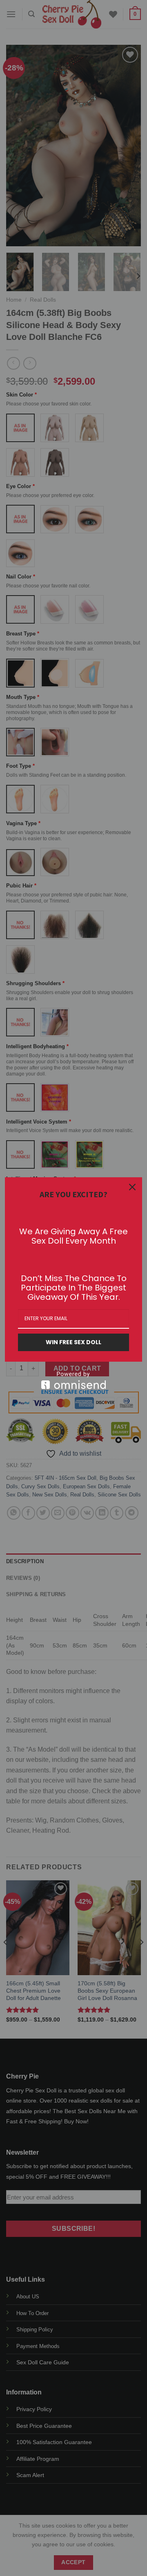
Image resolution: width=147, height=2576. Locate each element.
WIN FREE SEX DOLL (73, 1342)
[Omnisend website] (73, 1380)
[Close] (132, 1187)
